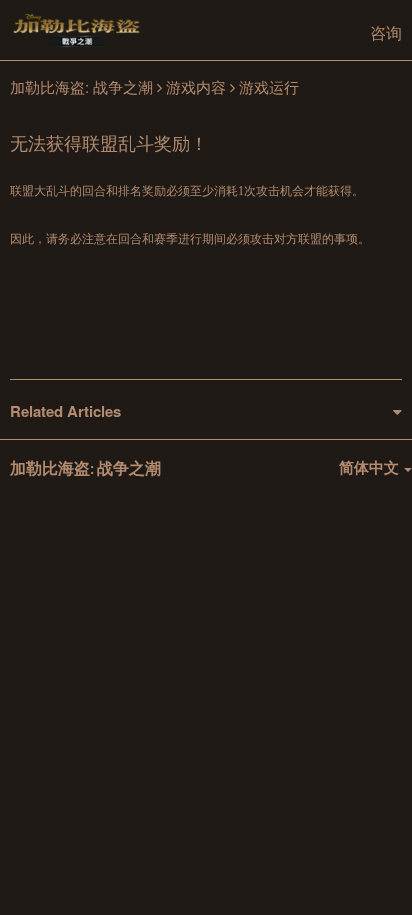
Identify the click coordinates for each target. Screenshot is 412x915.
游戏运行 (269, 86)
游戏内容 (196, 86)
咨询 (386, 32)
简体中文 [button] (370, 467)
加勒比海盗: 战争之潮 (81, 86)
